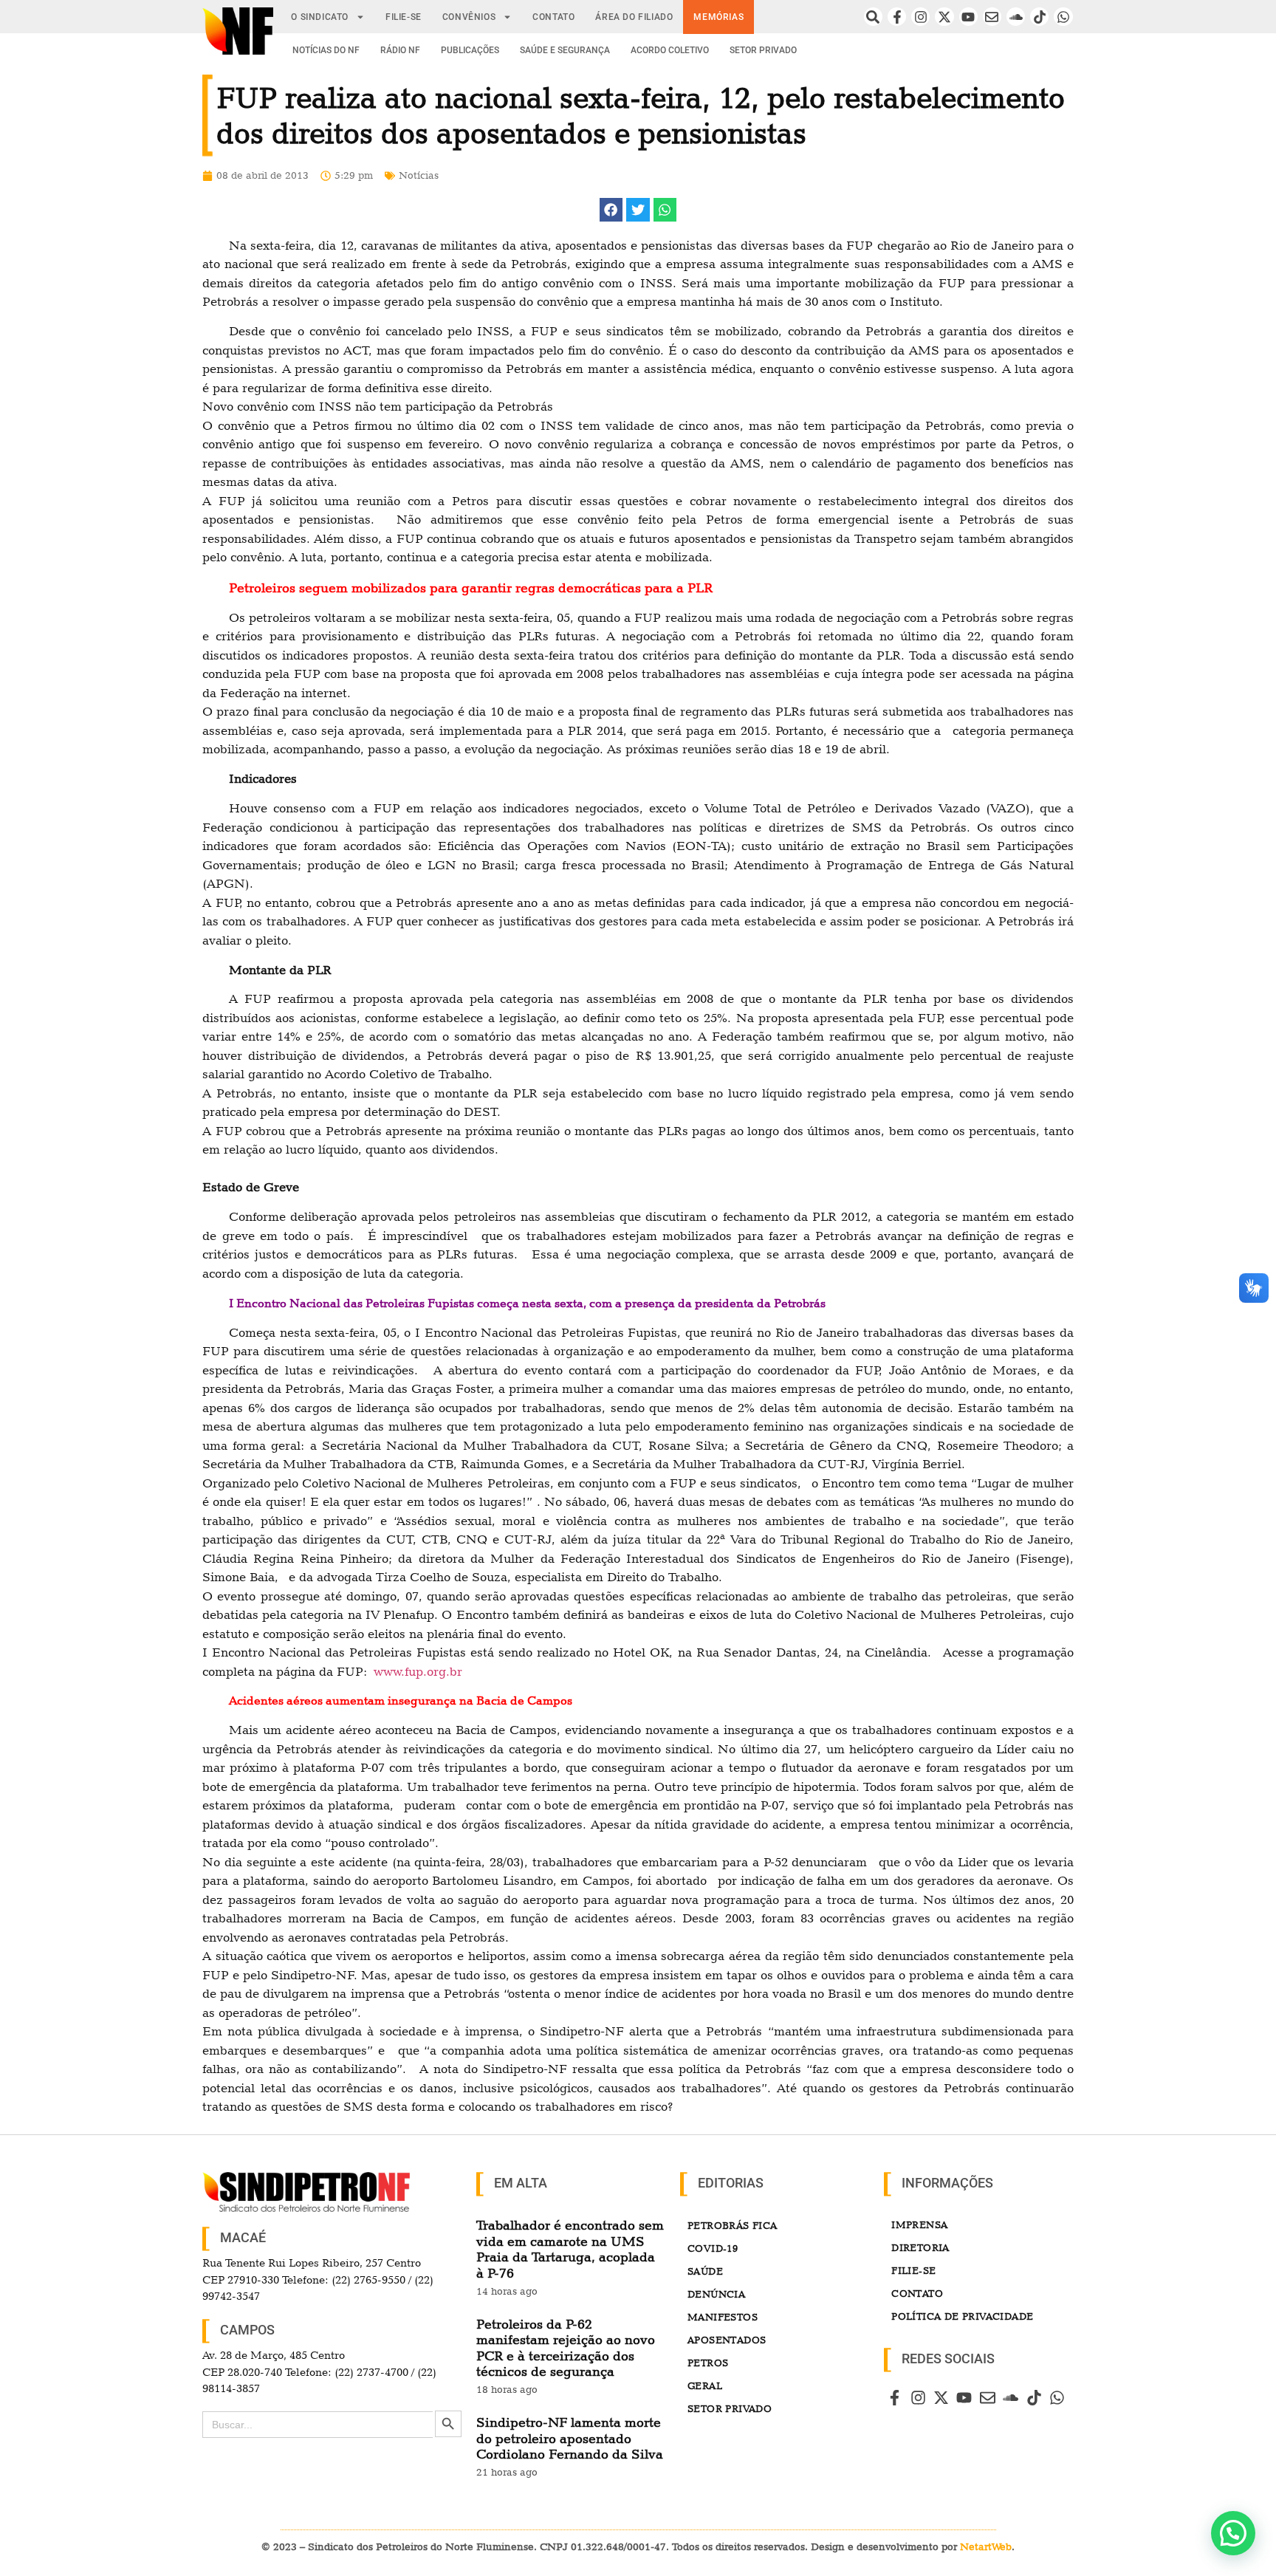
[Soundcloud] (1016, 17)
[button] (611, 210)
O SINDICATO (320, 17)
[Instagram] (920, 17)
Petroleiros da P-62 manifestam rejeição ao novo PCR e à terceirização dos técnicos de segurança (566, 2348)
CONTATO (553, 17)
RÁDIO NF (400, 50)
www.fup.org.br (418, 1671)
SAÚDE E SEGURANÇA (565, 50)
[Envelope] (992, 17)
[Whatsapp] (1063, 17)
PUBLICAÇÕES (470, 50)
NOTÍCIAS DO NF (326, 50)
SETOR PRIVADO (763, 50)
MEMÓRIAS (718, 17)
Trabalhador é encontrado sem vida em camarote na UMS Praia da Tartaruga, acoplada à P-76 (570, 2249)
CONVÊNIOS (469, 17)
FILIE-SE (404, 17)
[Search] (873, 17)
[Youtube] (968, 17)
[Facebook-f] (897, 17)
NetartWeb (986, 2546)
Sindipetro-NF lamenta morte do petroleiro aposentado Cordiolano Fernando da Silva (570, 2438)
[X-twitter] (944, 17)
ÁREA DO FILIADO (634, 17)
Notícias (419, 175)
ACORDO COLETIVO (670, 50)
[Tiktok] (1039, 17)
